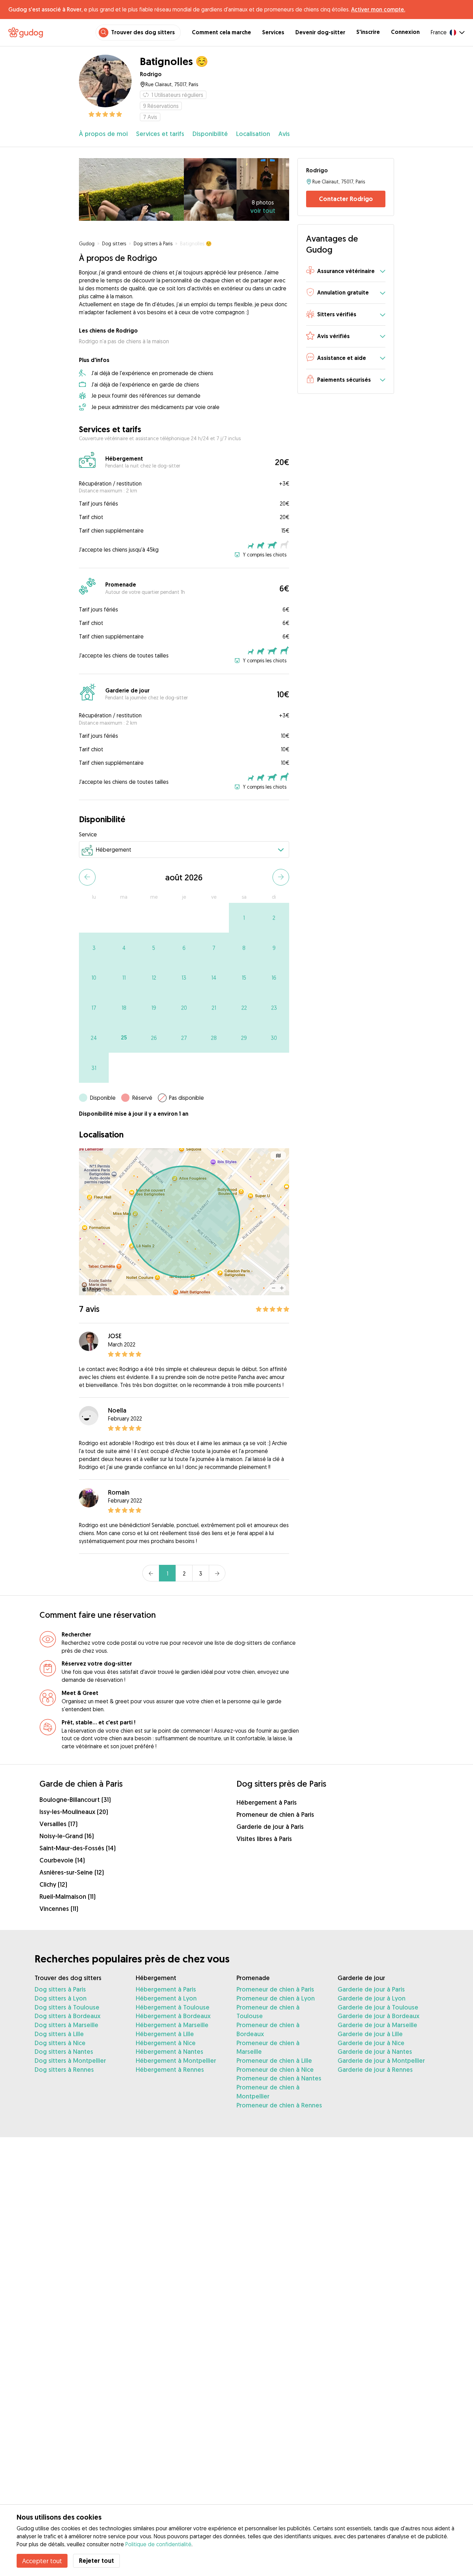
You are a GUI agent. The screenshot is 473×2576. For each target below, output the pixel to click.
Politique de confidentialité (158, 2544)
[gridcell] (244, 918)
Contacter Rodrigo (346, 199)
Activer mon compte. (378, 9)
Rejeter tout (96, 2561)
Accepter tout (42, 2561)
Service (88, 834)
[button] (346, 271)
